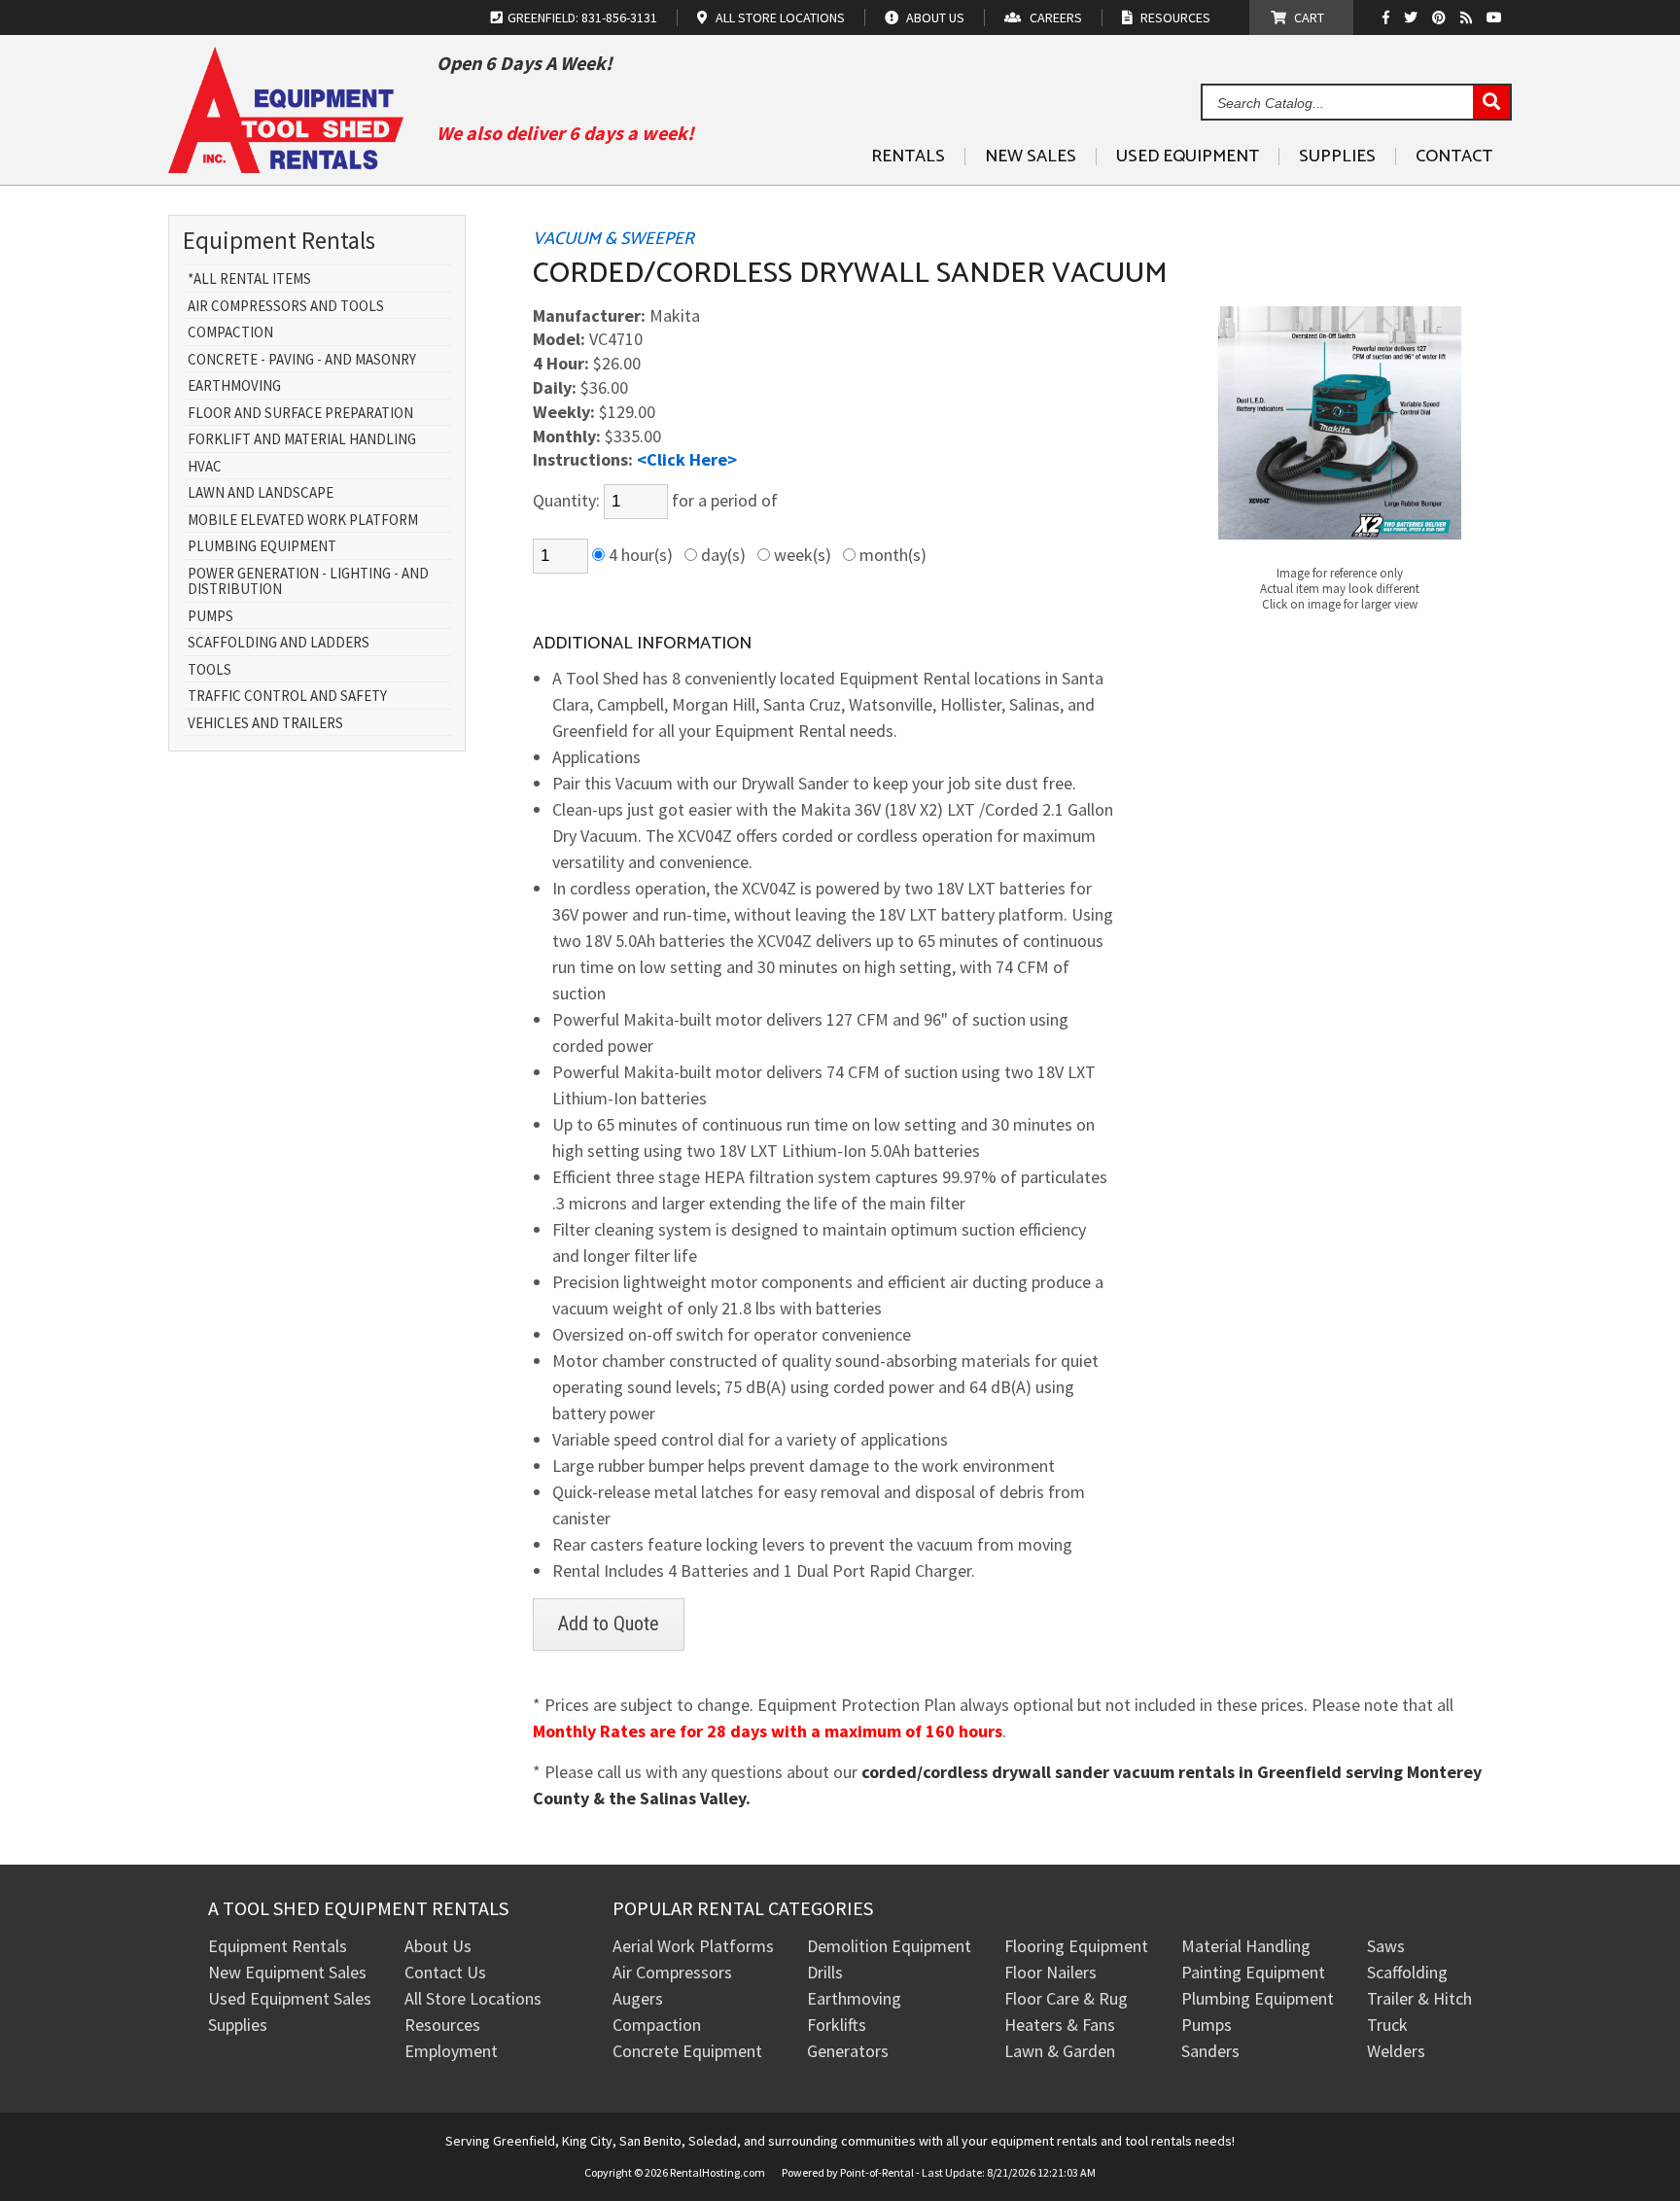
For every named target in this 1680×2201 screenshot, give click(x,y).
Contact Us (445, 1972)
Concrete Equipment (687, 2051)
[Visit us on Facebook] (1391, 17)
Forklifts (837, 2025)
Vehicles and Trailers (265, 724)
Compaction (230, 333)
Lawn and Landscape (261, 493)
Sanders (1210, 2051)
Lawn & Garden (1060, 2051)
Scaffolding (1407, 1972)
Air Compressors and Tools (286, 307)
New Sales (1031, 157)
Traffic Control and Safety (287, 697)
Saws (1386, 1946)
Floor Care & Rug (1066, 1998)
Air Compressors (672, 1972)
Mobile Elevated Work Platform (303, 521)
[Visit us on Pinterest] (1441, 17)
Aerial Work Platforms (693, 1946)
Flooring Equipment (1076, 1946)
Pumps (210, 617)
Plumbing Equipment (262, 547)
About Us (438, 1946)
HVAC (205, 467)
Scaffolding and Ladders (279, 643)
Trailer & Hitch (1419, 1998)
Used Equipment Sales (290, 1998)
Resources (442, 2025)
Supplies (1337, 157)
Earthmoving (234, 386)
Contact (1454, 157)
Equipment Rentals (278, 1946)
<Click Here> (687, 459)
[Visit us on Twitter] (1413, 17)
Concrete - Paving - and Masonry (302, 360)
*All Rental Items (249, 279)
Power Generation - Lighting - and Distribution (308, 582)
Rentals (908, 157)
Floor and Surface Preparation (300, 414)
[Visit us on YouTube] (1497, 17)
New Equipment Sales (287, 1972)
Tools (210, 670)
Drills (825, 1972)
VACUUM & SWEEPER (613, 239)
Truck (1387, 2025)
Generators (848, 2051)
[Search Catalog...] (1491, 103)
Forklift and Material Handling (302, 440)
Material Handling (1246, 1946)
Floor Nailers (1050, 1972)
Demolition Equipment (889, 1946)
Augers (638, 1998)
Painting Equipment (1253, 1972)
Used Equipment (1188, 157)
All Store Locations (473, 1998)
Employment (451, 2051)
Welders (1396, 2051)
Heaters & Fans (1060, 2025)
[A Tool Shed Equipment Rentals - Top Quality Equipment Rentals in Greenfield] (286, 166)
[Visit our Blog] (1469, 17)
